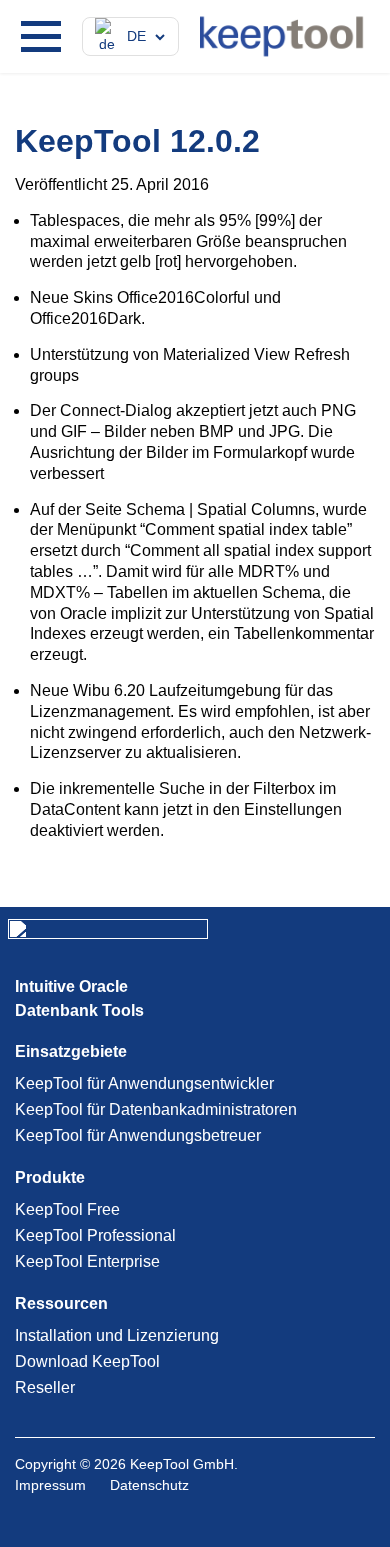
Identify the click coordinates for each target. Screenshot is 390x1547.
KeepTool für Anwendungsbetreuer (138, 1135)
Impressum (50, 1485)
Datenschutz (149, 1485)
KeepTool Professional (95, 1235)
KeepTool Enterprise (87, 1261)
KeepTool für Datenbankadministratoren (156, 1109)
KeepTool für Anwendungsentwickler (144, 1083)
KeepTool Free (67, 1209)
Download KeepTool (87, 1361)
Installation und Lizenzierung (117, 1335)
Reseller (45, 1387)
